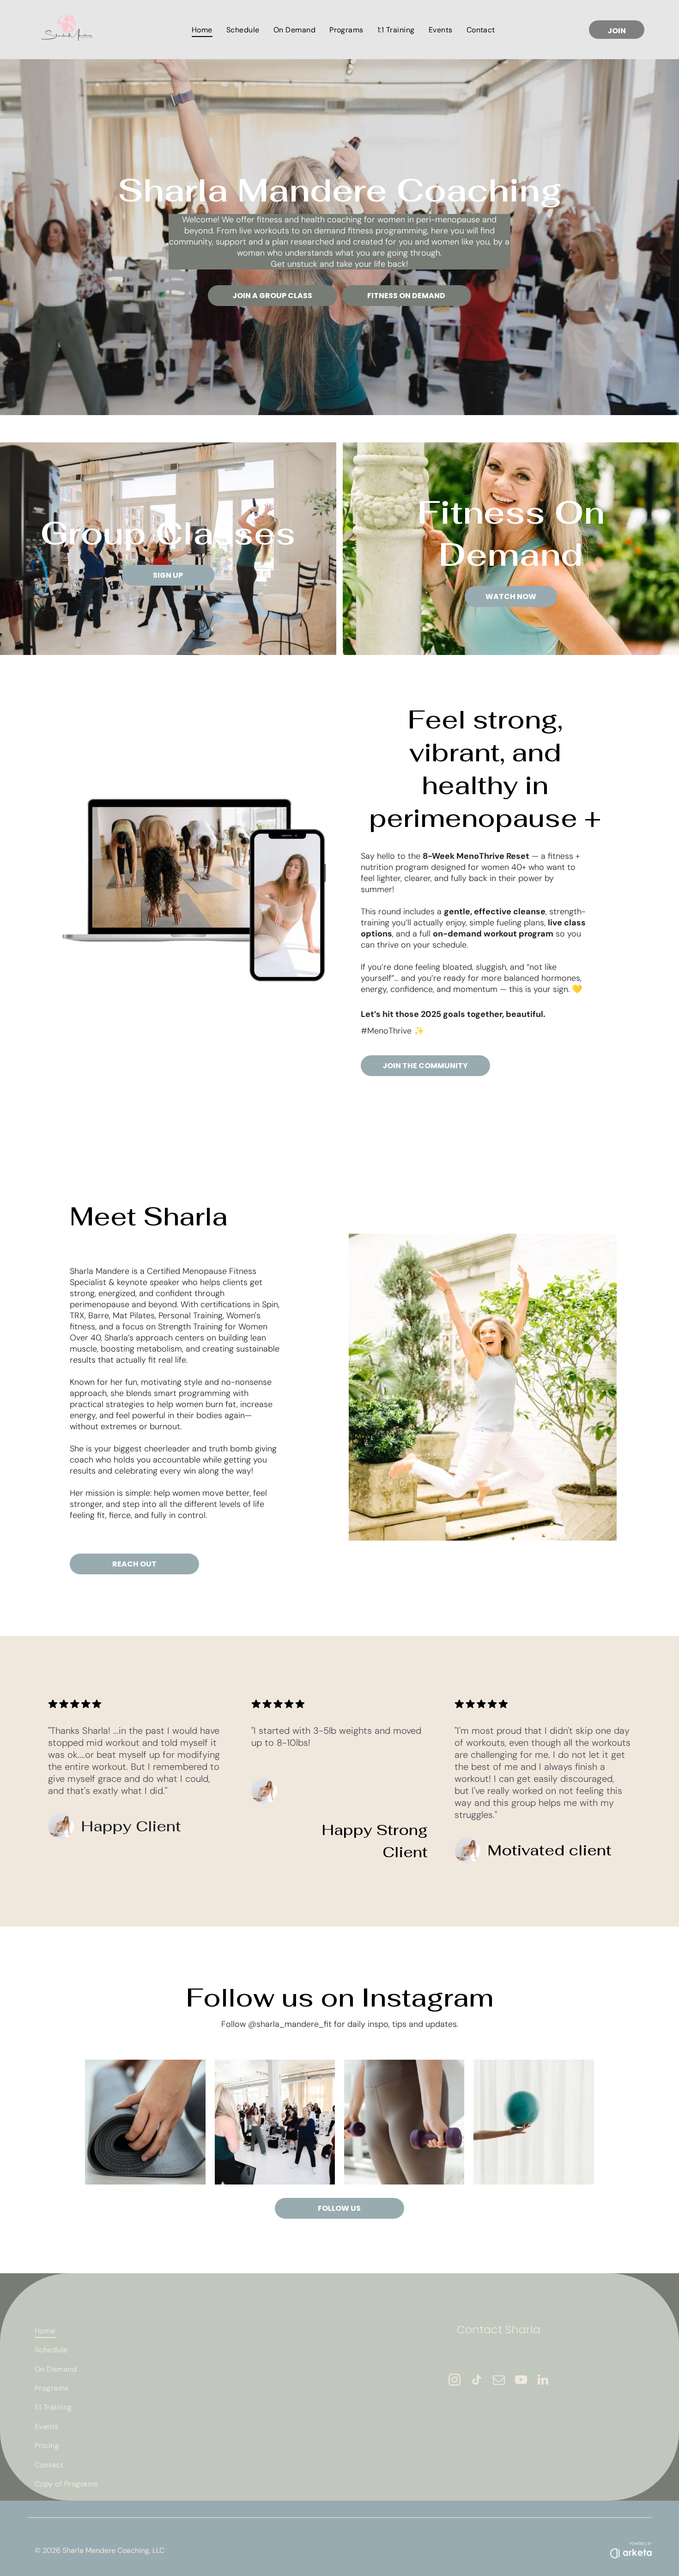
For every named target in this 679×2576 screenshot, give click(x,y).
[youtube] (521, 2381)
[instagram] (455, 2381)
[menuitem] (202, 29)
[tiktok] (477, 2381)
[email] (499, 2381)
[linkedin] (543, 2381)
